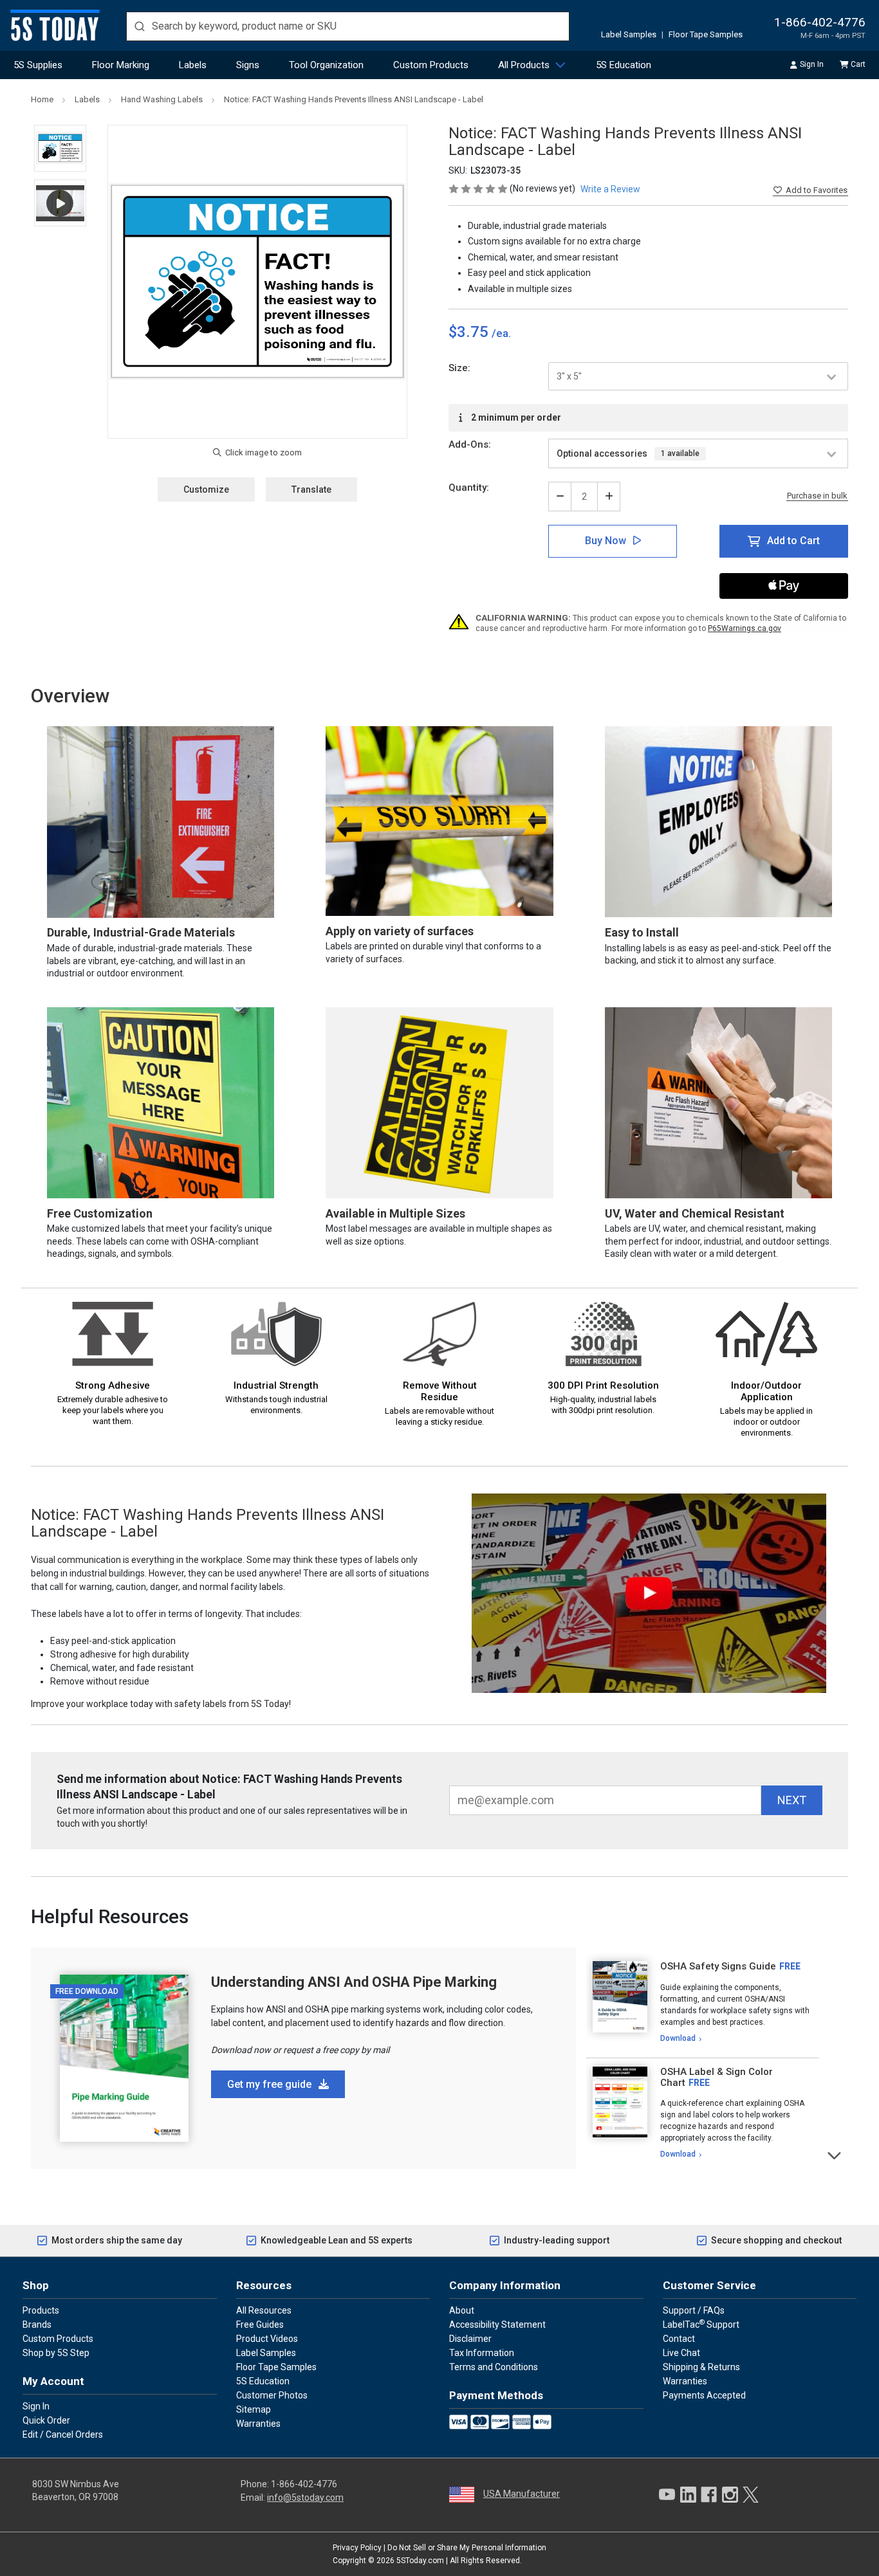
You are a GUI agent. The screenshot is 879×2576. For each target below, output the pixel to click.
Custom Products (431, 65)
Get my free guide (271, 2084)
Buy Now (606, 541)
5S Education (624, 65)
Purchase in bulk (817, 496)
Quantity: (469, 488)
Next (835, 2154)
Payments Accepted (704, 2395)
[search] (348, 26)
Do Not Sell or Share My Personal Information (467, 2548)
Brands (37, 2325)
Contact (679, 2339)
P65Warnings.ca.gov (745, 628)
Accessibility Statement (497, 2325)
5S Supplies (38, 65)
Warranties (258, 2424)
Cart (858, 64)
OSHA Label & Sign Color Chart (717, 2077)
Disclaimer (470, 2339)
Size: (459, 368)
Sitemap (254, 2409)
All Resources (264, 2310)
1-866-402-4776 (820, 22)
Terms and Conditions (494, 2367)
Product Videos (267, 2339)
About (462, 2310)
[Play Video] (60, 203)
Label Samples (629, 34)
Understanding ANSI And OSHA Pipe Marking (354, 1982)
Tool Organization (326, 65)
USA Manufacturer (522, 2494)
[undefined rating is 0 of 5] (479, 188)
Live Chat (681, 2353)
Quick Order (46, 2420)
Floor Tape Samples (706, 34)
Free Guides (260, 2325)
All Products (524, 65)
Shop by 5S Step (56, 2353)
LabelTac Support (701, 2324)
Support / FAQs (694, 2310)
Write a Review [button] (610, 189)
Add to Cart (793, 541)
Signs (248, 65)
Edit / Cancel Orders (63, 2434)
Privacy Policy (357, 2548)
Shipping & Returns (701, 2367)
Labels (193, 65)
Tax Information (482, 2353)
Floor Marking (121, 65)
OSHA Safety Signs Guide (718, 1966)
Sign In (812, 64)
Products (41, 2310)
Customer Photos (272, 2395)
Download (678, 2038)
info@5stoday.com (305, 2498)
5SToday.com (420, 2561)
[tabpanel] (702, 2003)
